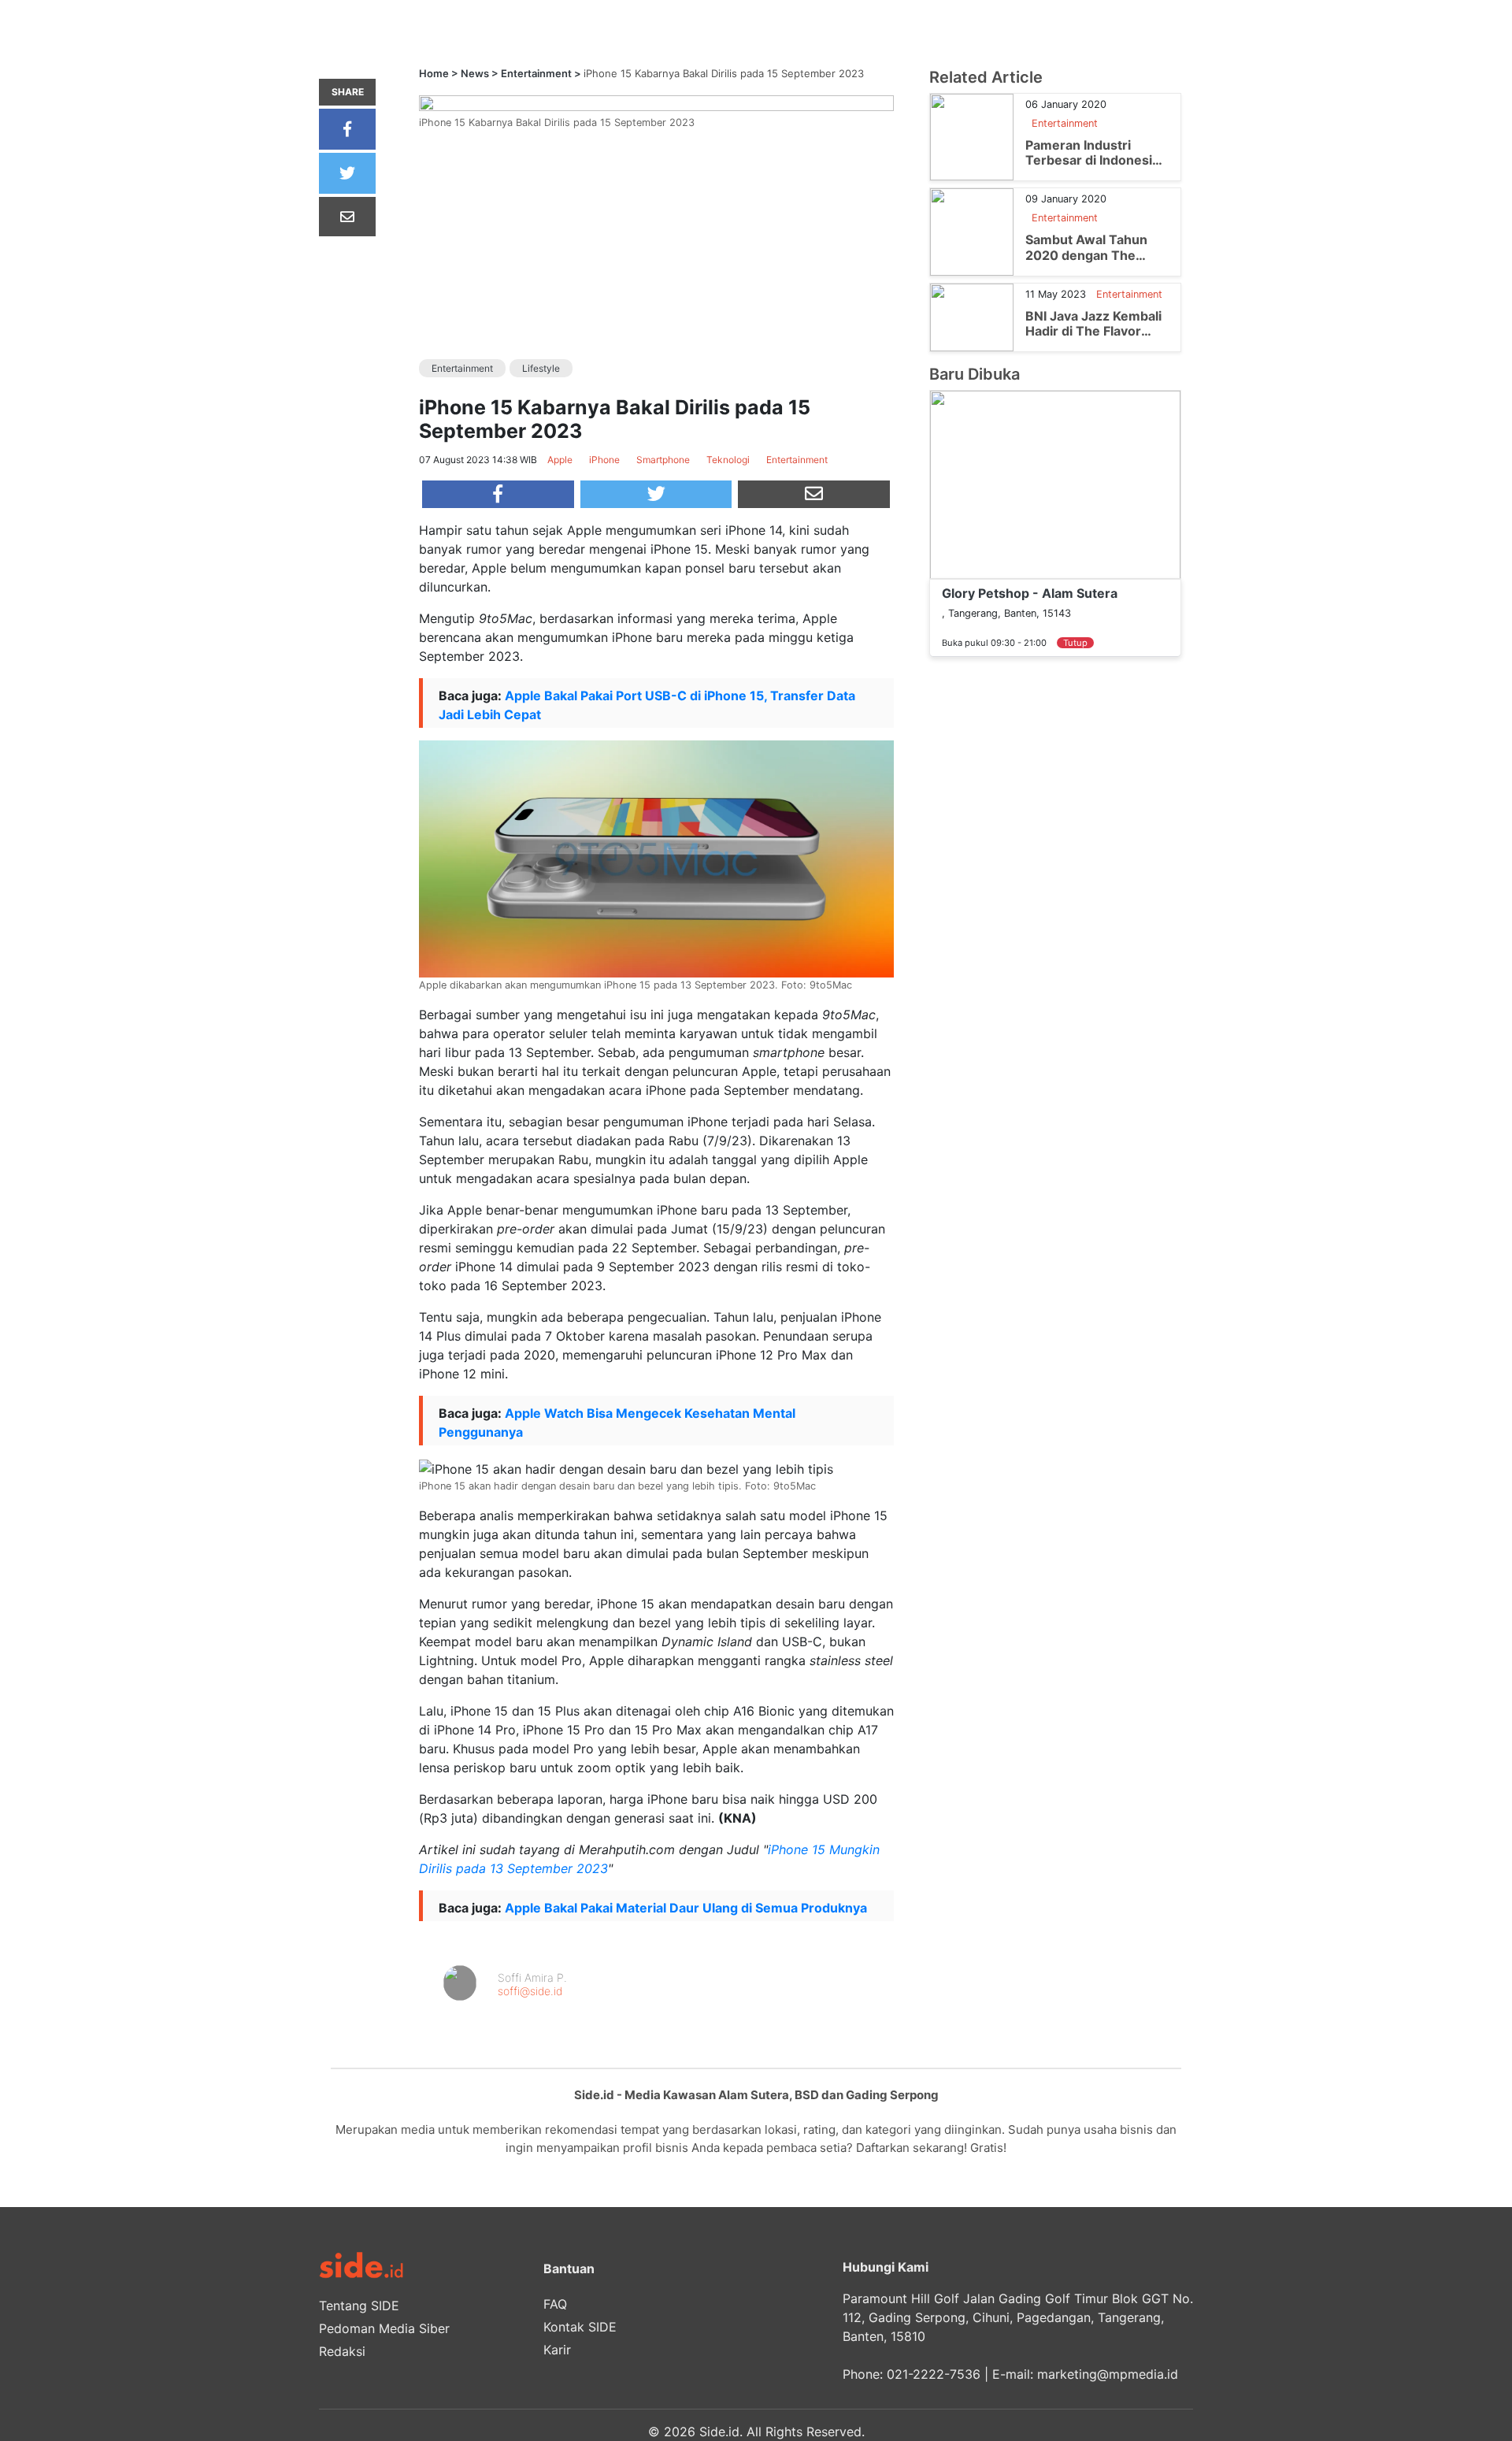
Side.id (719, 2432)
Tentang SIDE (359, 2306)
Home (434, 73)
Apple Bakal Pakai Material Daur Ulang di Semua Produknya (686, 1908)
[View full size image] (656, 102)
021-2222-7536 (934, 2374)
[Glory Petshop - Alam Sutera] (1055, 484)
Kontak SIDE (580, 2327)
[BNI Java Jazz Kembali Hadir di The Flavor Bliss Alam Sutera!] (972, 316)
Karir (557, 2350)
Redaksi (342, 2351)
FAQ (555, 2304)
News (475, 73)
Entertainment (536, 73)
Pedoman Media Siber (384, 2328)
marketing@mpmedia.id (1108, 2374)
